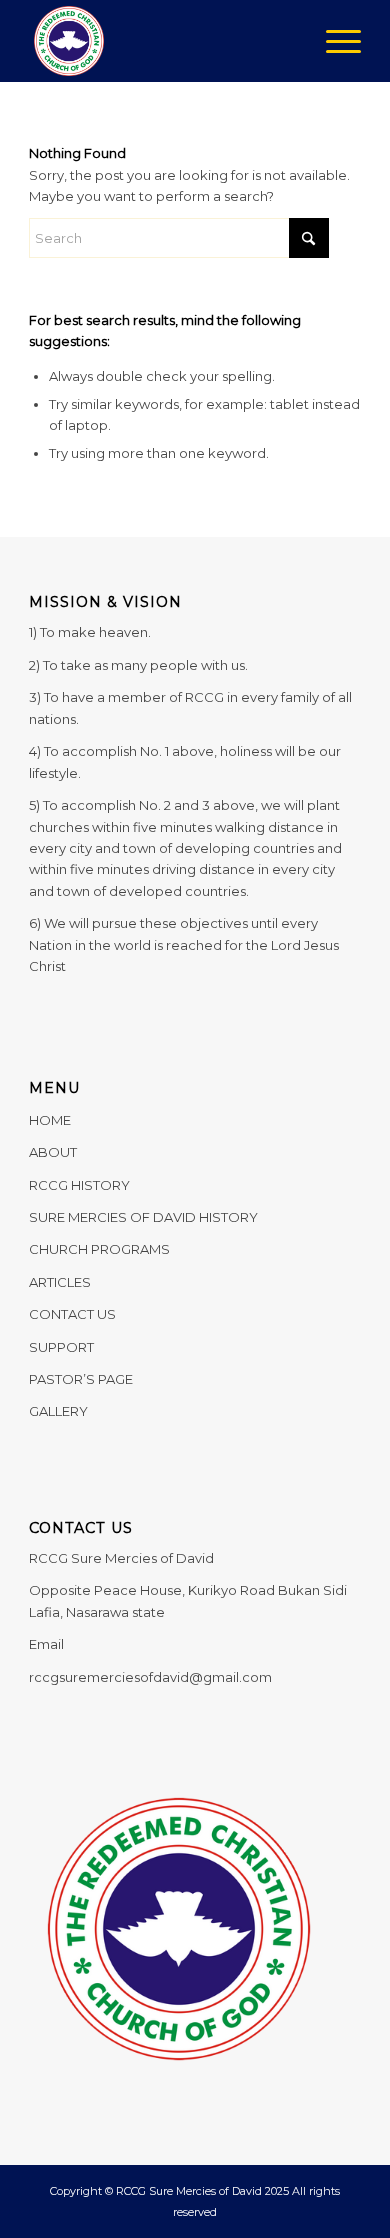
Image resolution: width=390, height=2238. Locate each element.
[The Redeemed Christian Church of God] (161, 41)
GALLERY (58, 1411)
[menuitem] (333, 41)
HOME (50, 1120)
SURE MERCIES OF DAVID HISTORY (143, 1217)
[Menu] (333, 41)
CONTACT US (72, 1314)
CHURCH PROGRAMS (99, 1249)
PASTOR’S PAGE (81, 1379)
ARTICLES (60, 1282)
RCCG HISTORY (79, 1185)
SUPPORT (61, 1347)
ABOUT (53, 1152)
